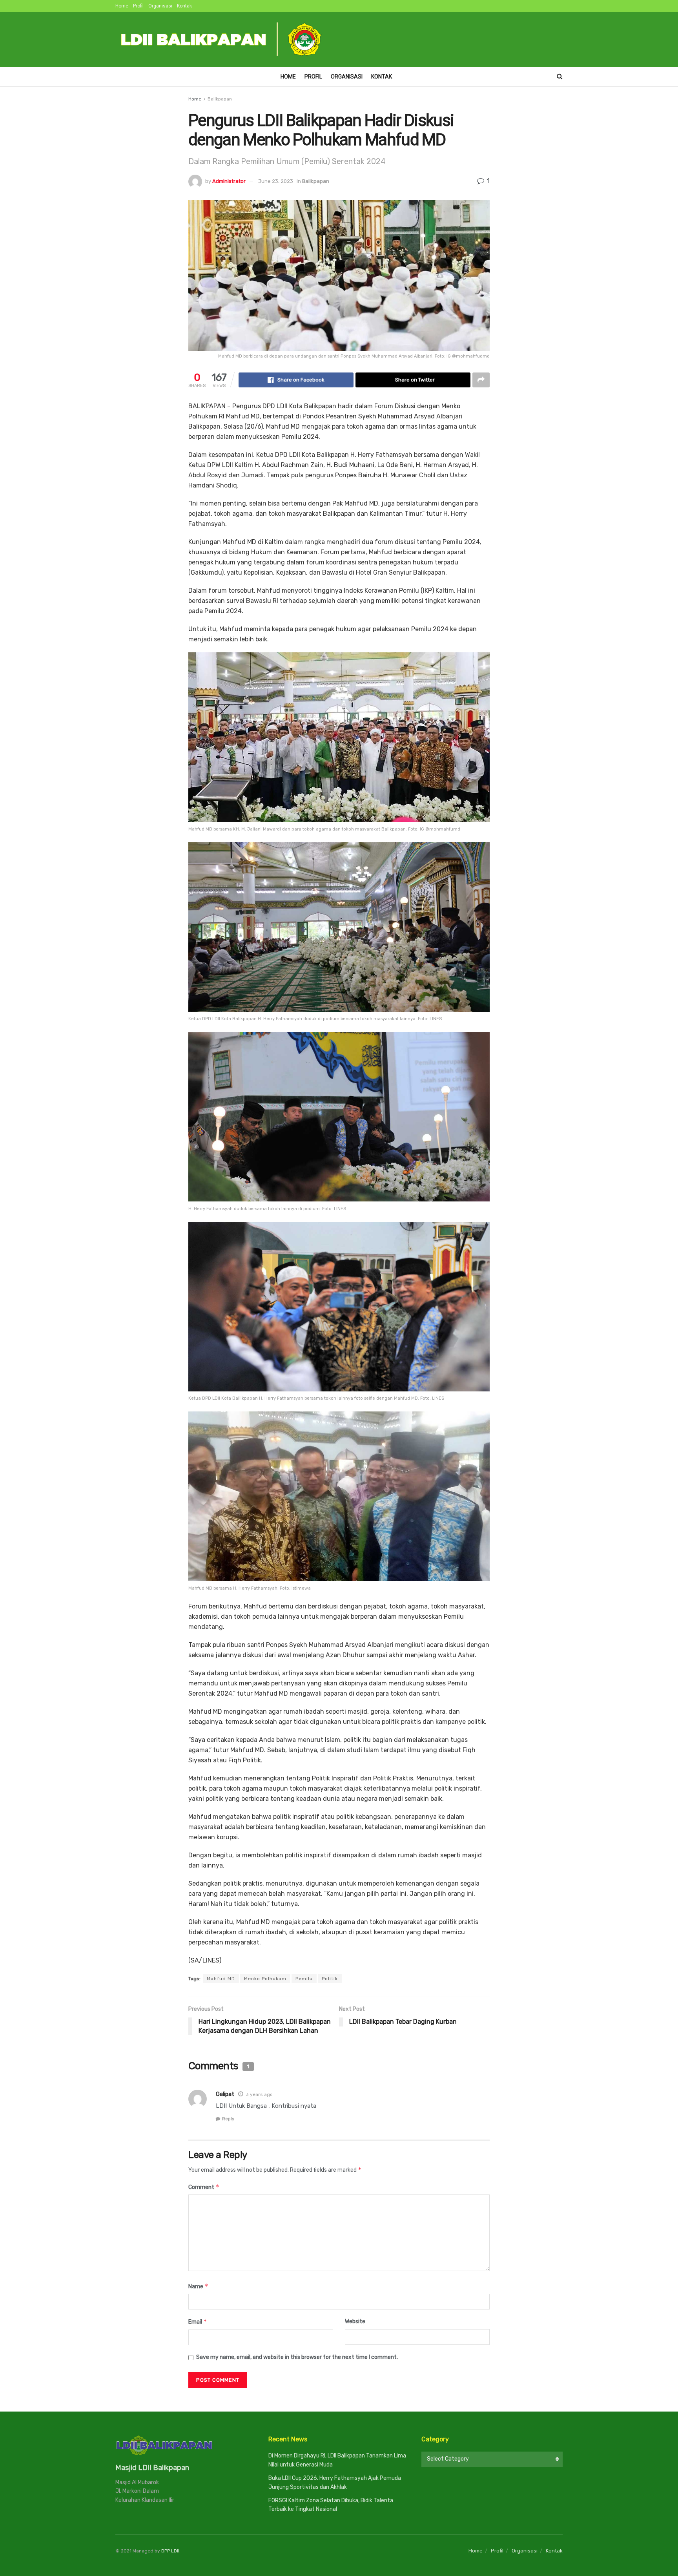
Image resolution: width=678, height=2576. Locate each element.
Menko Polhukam (265, 1979)
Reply (228, 2119)
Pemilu (304, 1979)
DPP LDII (170, 2551)
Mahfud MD (221, 1979)
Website (355, 2321)
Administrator (229, 181)
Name (198, 2286)
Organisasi (160, 6)
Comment (204, 2187)
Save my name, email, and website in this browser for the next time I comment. (297, 2357)
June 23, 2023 (276, 181)
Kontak (184, 6)
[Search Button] (560, 77)
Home (122, 6)
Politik (330, 1979)
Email (198, 2321)
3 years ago (259, 2094)
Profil (138, 6)
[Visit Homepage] (222, 39)
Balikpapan (220, 99)
